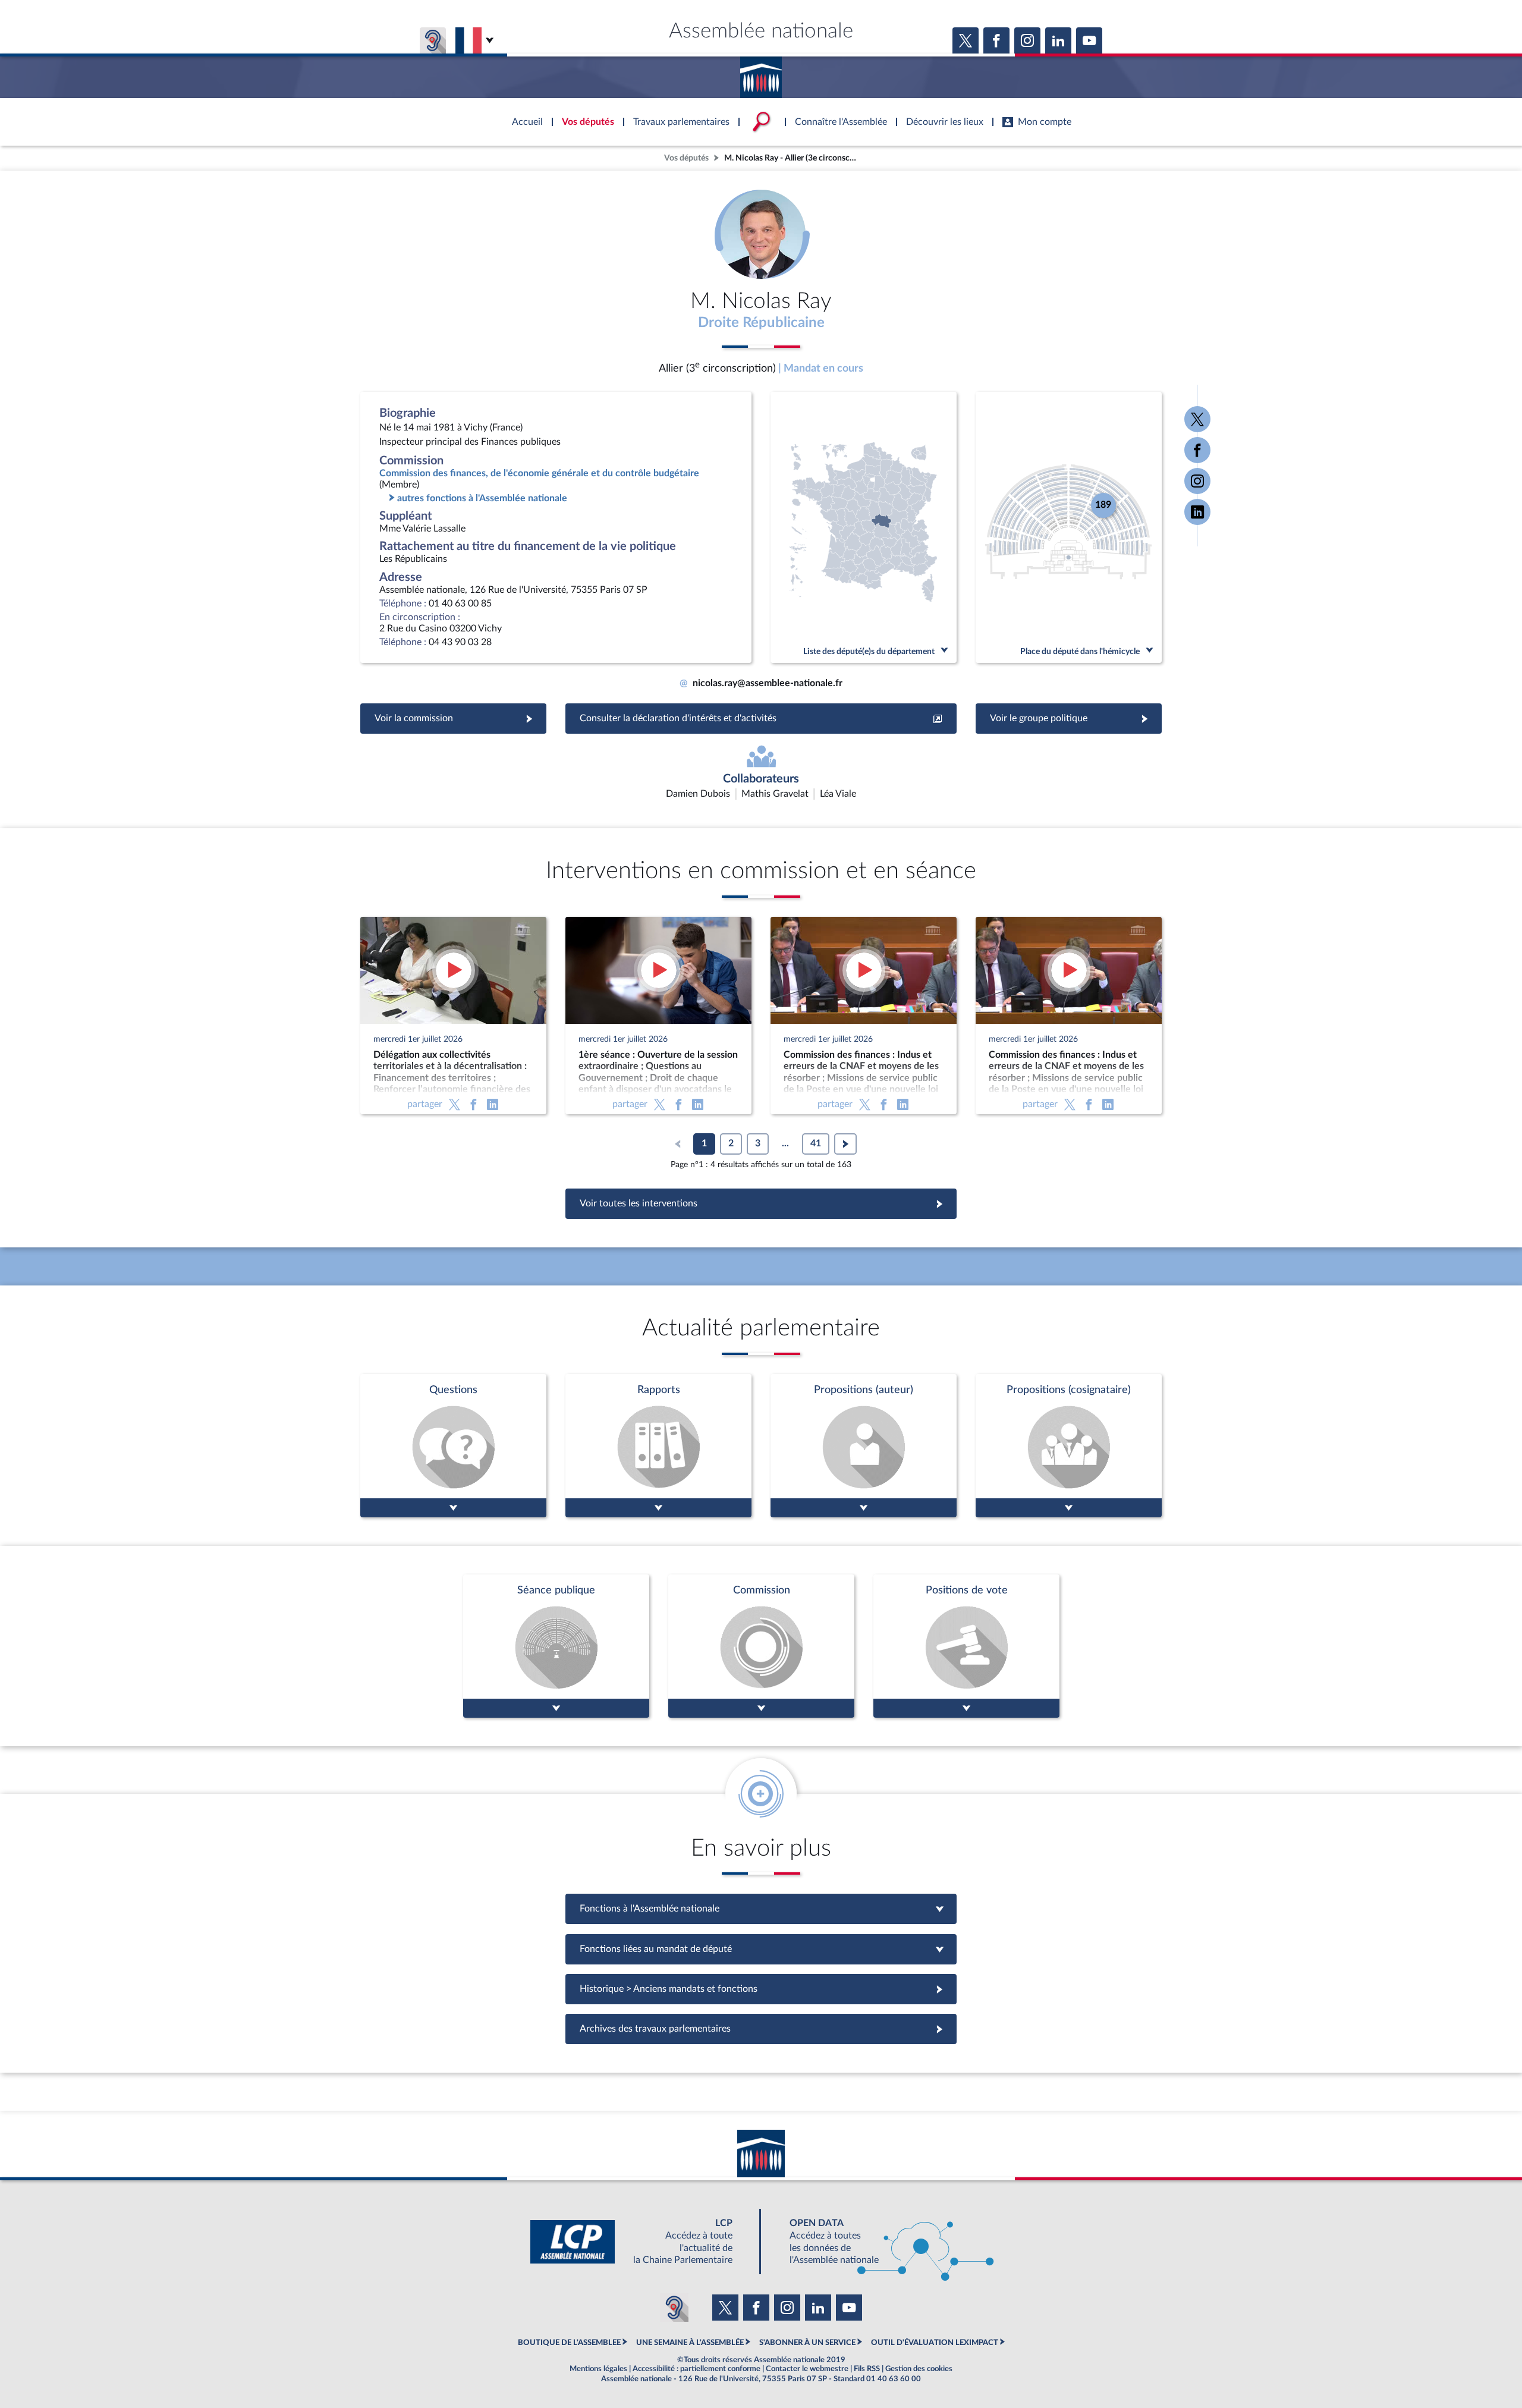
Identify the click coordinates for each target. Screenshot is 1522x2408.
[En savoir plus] (864, 1446)
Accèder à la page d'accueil (761, 73)
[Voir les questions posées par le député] (453, 1446)
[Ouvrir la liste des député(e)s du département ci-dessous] (864, 527)
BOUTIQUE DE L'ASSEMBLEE (569, 2343)
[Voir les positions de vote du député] (966, 1646)
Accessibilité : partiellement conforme (696, 2369)
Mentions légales (598, 2369)
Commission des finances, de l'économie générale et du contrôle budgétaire (539, 473)
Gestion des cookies (919, 2369)
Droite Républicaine (761, 323)
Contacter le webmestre (807, 2369)
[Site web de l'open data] (881, 2242)
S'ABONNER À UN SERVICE (807, 2343)
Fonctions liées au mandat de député (761, 1949)
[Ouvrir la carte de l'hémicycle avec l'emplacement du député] (1069, 527)
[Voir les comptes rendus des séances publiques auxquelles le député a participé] (556, 1646)
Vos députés (686, 158)
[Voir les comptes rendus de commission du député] (761, 1646)
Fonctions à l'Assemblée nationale (761, 1909)
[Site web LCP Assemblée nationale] (641, 2242)
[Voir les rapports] (658, 1446)
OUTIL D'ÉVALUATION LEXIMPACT (935, 2343)
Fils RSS (867, 2369)
